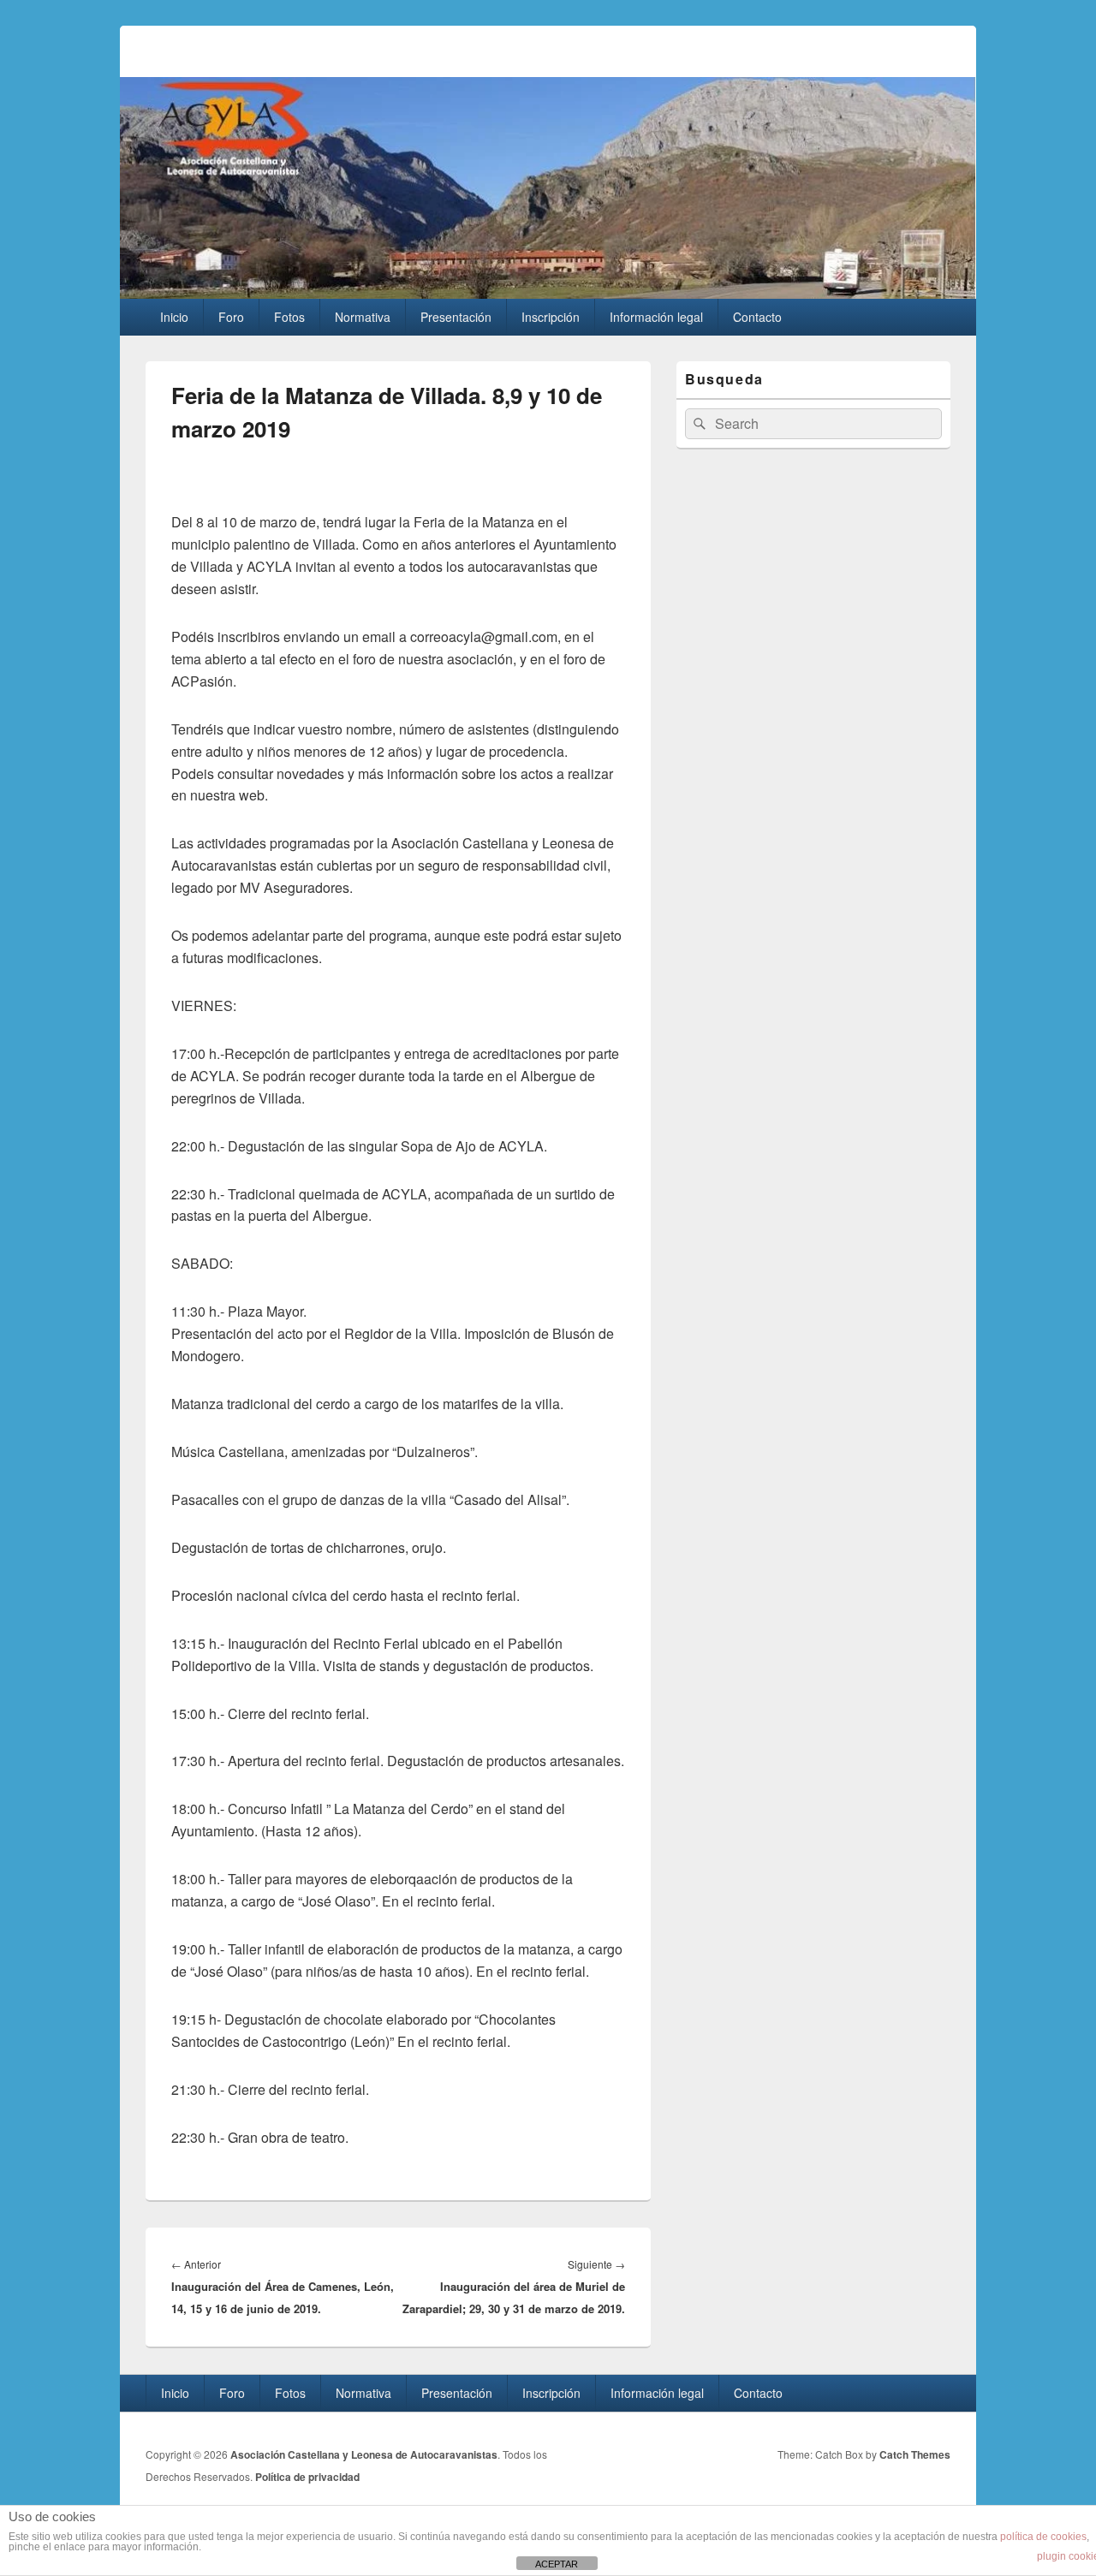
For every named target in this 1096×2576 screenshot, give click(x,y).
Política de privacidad (307, 2477)
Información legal (656, 317)
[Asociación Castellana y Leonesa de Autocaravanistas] (548, 293)
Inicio (174, 317)
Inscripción (551, 317)
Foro (231, 317)
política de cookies (1043, 2537)
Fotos (289, 317)
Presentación (456, 317)
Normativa (363, 317)
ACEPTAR (557, 2564)
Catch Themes (915, 2454)
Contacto (757, 317)
